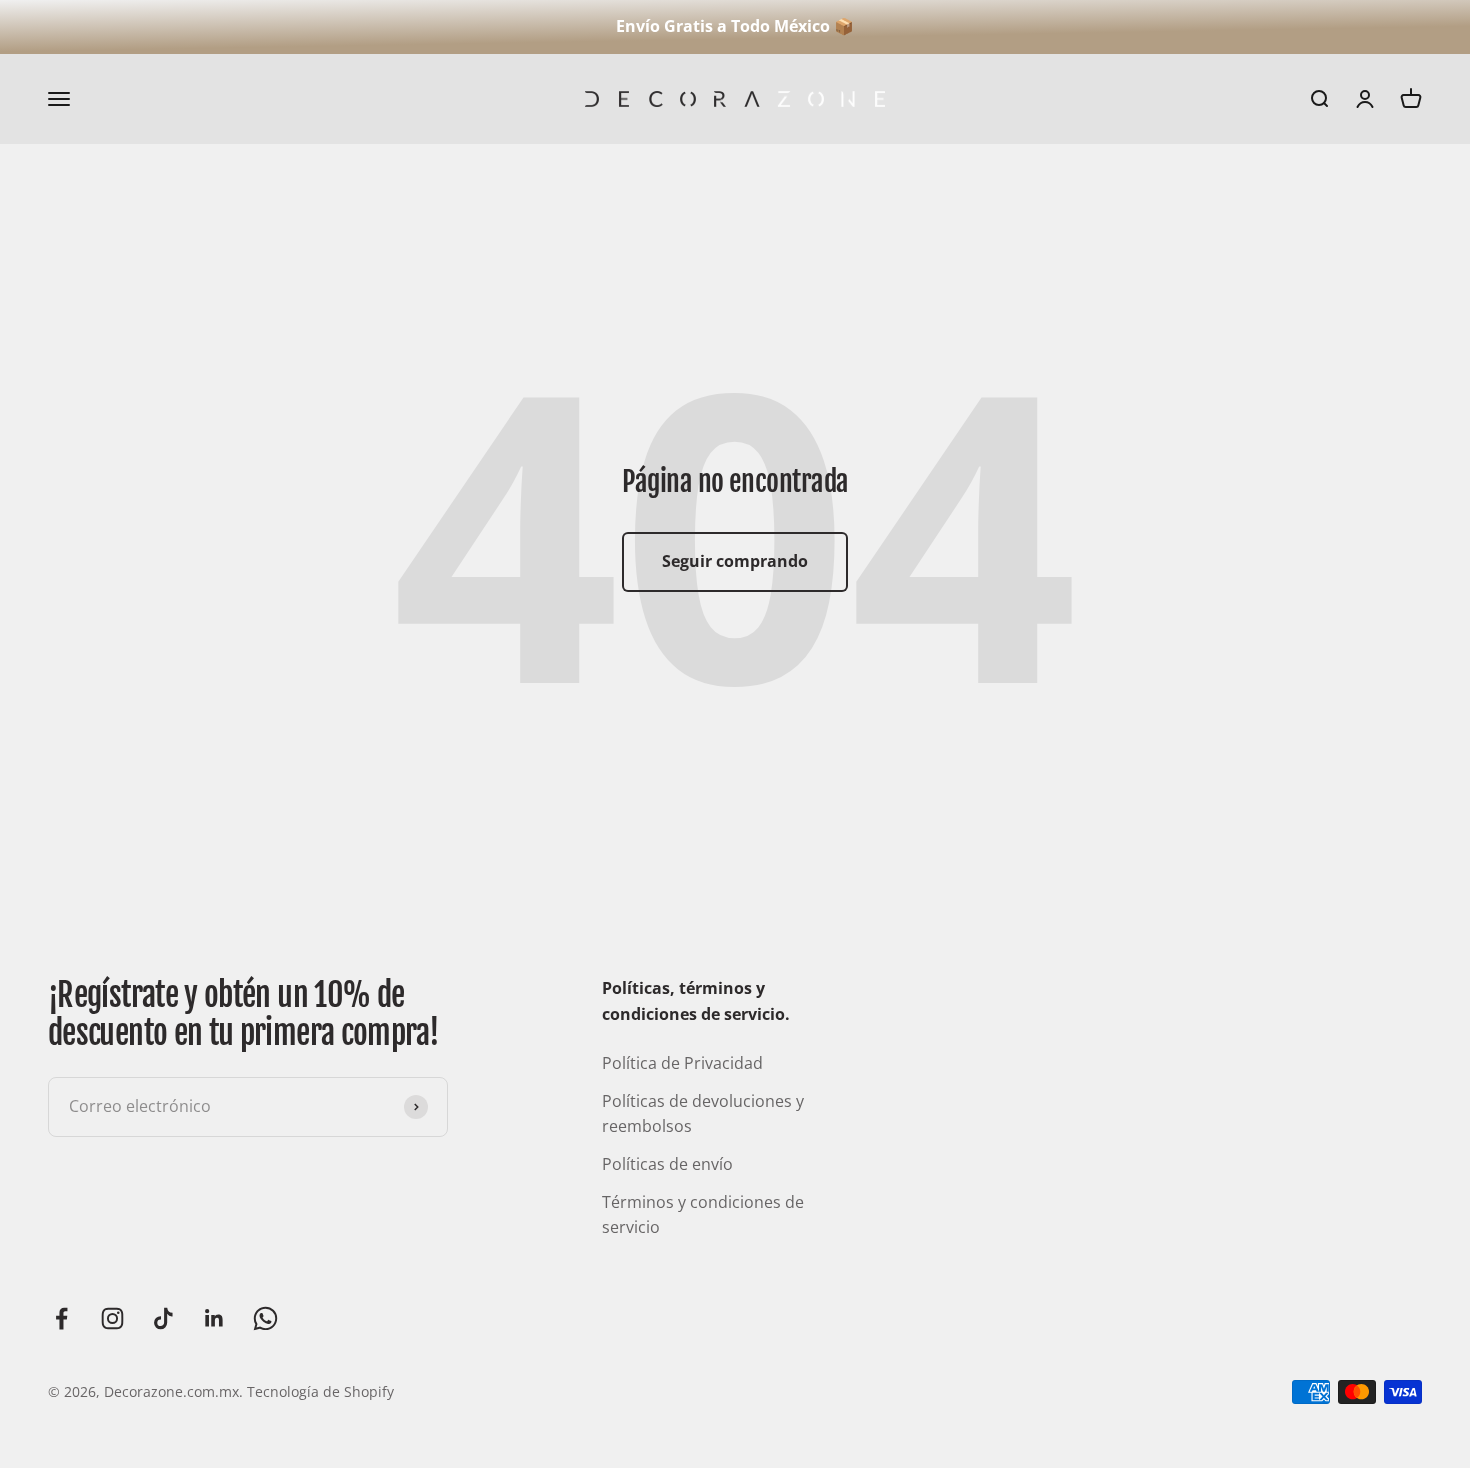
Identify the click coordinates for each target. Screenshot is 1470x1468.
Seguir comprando (735, 561)
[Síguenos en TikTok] (163, 1318)
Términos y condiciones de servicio (703, 1215)
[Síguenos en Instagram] (112, 1318)
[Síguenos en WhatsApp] (265, 1318)
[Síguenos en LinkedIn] (214, 1318)
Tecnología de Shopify (320, 1391)
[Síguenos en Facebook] (61, 1318)
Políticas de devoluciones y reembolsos (703, 1114)
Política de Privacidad (682, 1063)
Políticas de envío (667, 1164)
